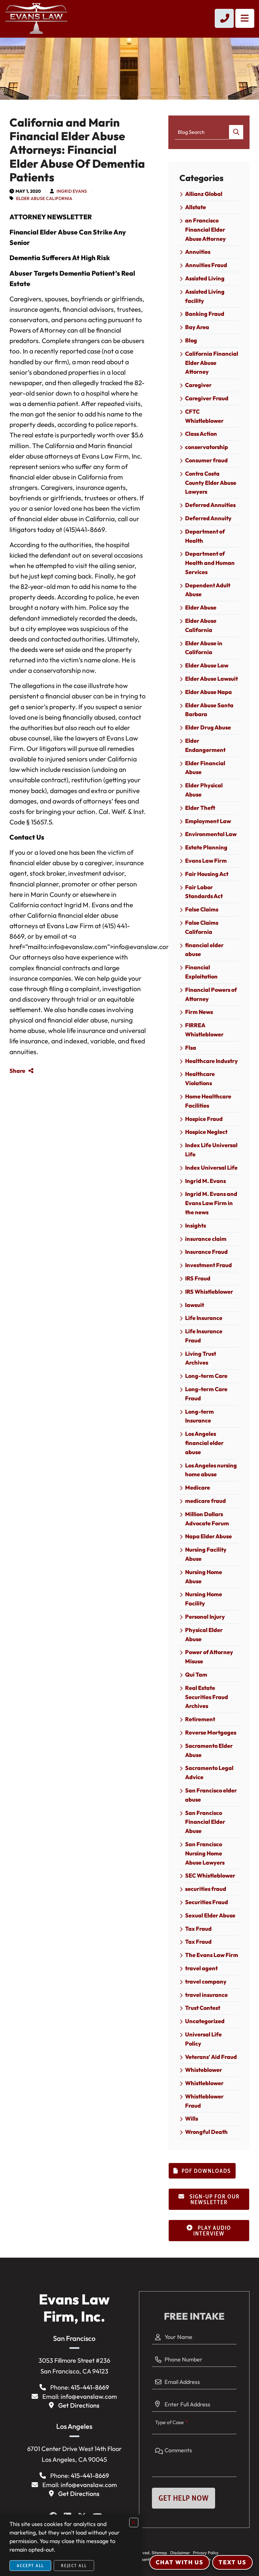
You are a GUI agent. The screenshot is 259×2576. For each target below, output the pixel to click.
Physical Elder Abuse (204, 1635)
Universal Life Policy (203, 2039)
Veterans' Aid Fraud (211, 2057)
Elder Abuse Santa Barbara (209, 710)
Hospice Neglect (206, 1132)
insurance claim (206, 1239)
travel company (206, 1982)
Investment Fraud (208, 1265)
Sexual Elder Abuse (210, 1915)
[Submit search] (236, 132)
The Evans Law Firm (212, 1955)
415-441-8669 (90, 2387)
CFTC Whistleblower (204, 416)
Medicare (198, 1488)
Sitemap (159, 2553)
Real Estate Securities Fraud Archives (207, 1697)
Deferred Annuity (208, 518)
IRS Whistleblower (209, 1292)
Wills (192, 2119)
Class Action (201, 434)
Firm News (199, 1012)
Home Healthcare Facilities (208, 1101)
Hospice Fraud (204, 1119)
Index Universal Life (211, 1168)
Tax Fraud (198, 1929)
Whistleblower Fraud (204, 2101)
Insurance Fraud (206, 1252)
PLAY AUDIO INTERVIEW (212, 2231)
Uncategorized (205, 2021)
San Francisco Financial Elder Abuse (205, 1822)
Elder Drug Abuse (208, 727)
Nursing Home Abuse (204, 1577)
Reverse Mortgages (211, 1732)
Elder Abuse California (44, 198)
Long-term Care (206, 1376)
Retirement (200, 1719)
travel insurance (206, 1995)
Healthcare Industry (211, 1061)
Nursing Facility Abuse (206, 1554)
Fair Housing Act (207, 874)
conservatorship (207, 447)
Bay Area (197, 327)
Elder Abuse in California (204, 648)
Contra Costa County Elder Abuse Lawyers (211, 483)
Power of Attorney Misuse (209, 1657)
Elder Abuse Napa (208, 692)
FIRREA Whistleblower (204, 1030)
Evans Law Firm (206, 861)
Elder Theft (200, 808)
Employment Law (208, 821)
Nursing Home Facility (204, 1599)
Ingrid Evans (72, 191)
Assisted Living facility (205, 296)
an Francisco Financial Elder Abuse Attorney (205, 230)
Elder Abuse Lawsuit (211, 679)
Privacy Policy (206, 2553)
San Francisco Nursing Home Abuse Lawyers (205, 1853)
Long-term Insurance (199, 1416)
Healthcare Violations (200, 1079)
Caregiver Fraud (207, 398)
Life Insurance (204, 1318)
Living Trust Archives (201, 1358)
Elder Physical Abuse (204, 790)
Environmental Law (211, 834)
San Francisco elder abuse (211, 1795)
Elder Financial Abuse (205, 768)
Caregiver (198, 385)
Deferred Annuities (210, 505)
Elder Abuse (201, 607)
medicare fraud (205, 1501)
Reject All (74, 2566)
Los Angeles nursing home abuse (211, 1470)
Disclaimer (180, 2553)
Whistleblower (204, 2083)
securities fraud (206, 1889)
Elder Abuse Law (207, 665)
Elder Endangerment (205, 745)
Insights (196, 1225)
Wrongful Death (206, 2132)
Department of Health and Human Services (210, 563)
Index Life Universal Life (211, 1150)
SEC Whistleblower (210, 1876)
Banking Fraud (205, 314)
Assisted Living (205, 278)
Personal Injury (205, 1617)
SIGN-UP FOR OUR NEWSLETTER (214, 2199)
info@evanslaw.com (89, 2396)
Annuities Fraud (206, 265)
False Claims (202, 909)
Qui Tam (196, 1675)
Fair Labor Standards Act (204, 892)
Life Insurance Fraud (204, 1336)
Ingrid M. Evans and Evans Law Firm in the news (211, 1203)
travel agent (201, 1968)
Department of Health (205, 536)
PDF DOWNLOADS (206, 2171)
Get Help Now (184, 2498)
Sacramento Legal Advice (209, 1773)
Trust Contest (203, 2008)
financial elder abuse (204, 950)
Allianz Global (204, 194)
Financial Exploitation (201, 972)
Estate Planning (206, 847)
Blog (191, 340)
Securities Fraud (207, 1902)
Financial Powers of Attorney (211, 994)
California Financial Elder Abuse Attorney (212, 363)
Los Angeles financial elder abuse (204, 1443)
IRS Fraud (198, 1278)
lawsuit (195, 1305)
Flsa (191, 1048)
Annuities (198, 252)
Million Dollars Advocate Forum (207, 1519)
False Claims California (202, 927)
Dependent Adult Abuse (208, 590)
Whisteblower (204, 2070)
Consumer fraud (206, 460)
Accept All (30, 2566)
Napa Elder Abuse (208, 1536)
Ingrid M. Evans (205, 1181)
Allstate (196, 207)
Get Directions (79, 2405)
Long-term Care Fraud (206, 1394)
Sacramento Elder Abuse (209, 1750)
